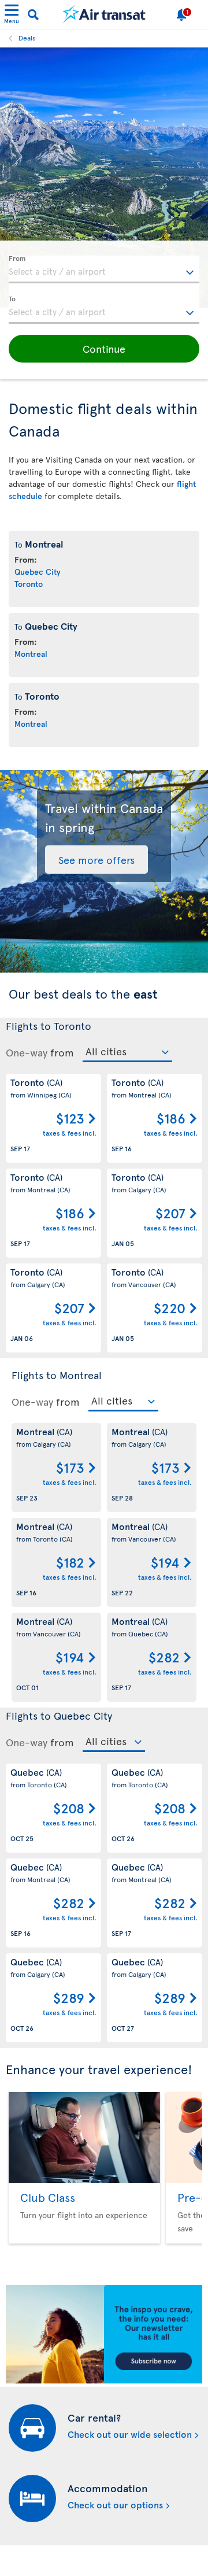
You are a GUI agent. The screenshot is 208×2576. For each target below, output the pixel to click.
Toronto (29, 584)
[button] (104, 349)
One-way (27, 1052)
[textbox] (104, 269)
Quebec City (38, 572)
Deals (27, 38)
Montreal (31, 654)
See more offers (96, 860)
